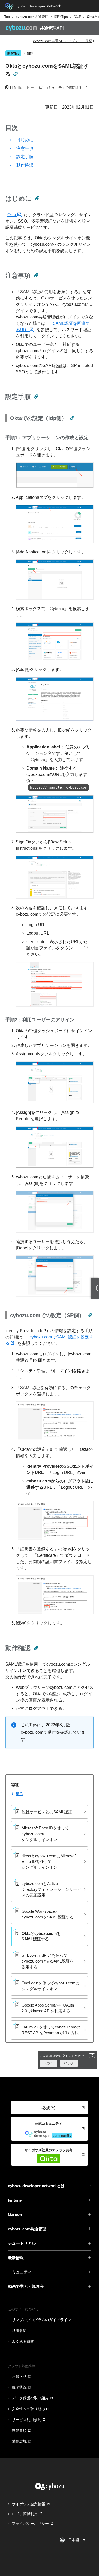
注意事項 (25, 148)
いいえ (69, 2063)
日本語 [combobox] (77, 2540)
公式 (46, 2108)
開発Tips (61, 17)
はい (49, 2063)
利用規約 (19, 2331)
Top (7, 17)
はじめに (25, 140)
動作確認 (25, 165)
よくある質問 (23, 2341)
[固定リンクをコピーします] (15, 74)
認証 (77, 17)
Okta (12, 215)
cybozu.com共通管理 (32, 17)
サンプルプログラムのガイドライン (41, 2320)
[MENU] (88, 6)
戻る (19, 1794)
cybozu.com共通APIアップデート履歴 (62, 41)
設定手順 (25, 157)
